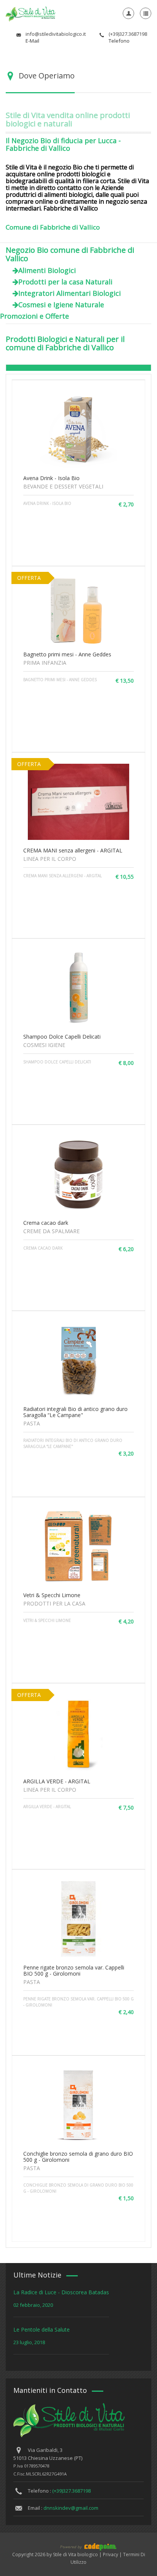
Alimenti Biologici (47, 270)
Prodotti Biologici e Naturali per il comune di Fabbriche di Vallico (65, 343)
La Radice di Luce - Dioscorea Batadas (61, 2292)
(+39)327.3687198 (71, 2491)
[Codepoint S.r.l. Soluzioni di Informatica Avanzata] (78, 2546)
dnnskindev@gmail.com (71, 2508)
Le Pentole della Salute (42, 2329)
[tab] (78, 368)
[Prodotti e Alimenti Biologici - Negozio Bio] (30, 13)
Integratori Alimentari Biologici (70, 293)
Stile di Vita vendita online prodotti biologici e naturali (68, 119)
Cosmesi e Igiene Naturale (61, 305)
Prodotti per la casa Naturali (65, 282)
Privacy (111, 2554)
